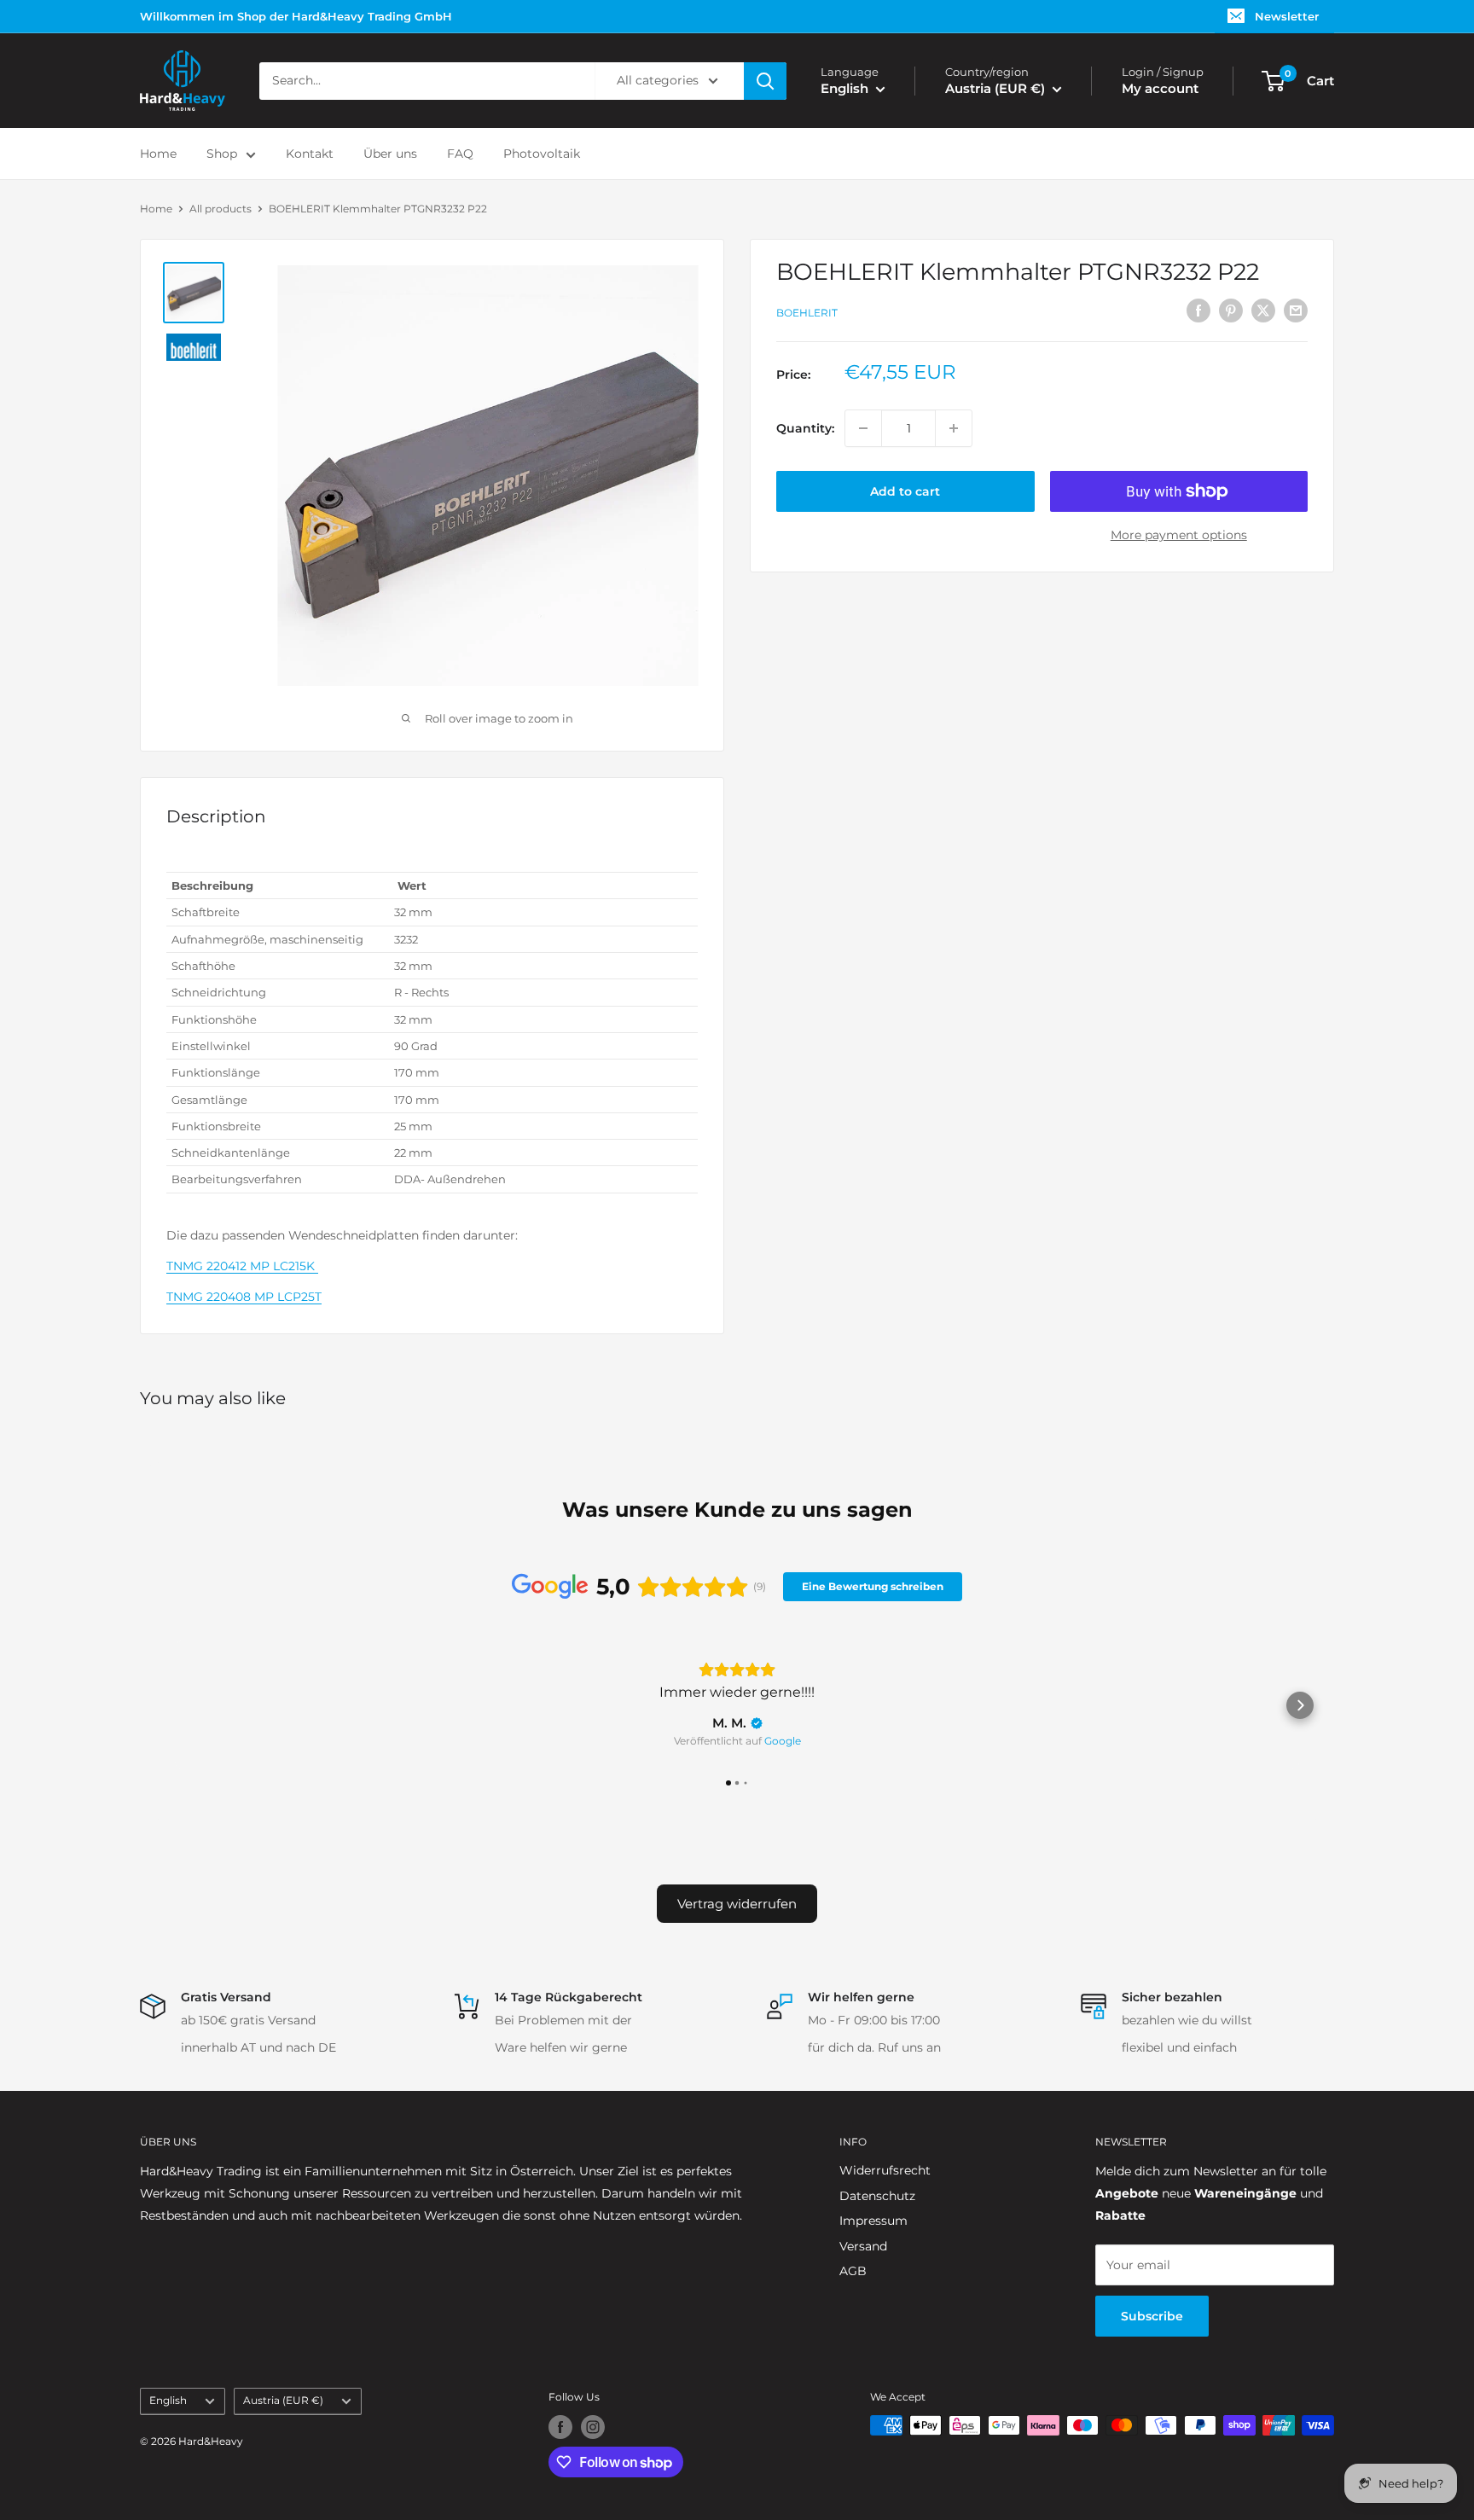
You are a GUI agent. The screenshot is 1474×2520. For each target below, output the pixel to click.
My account (1160, 88)
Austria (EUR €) (283, 2400)
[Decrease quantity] (863, 428)
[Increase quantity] (954, 428)
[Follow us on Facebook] (560, 2427)
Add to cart (905, 491)
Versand (863, 2246)
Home (158, 154)
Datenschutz (877, 2196)
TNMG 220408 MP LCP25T (244, 1297)
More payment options (1179, 535)
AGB (853, 2271)
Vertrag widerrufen (737, 1904)
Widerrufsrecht (885, 2170)
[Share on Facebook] (1198, 311)
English (168, 2400)
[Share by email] (1296, 311)
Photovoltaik (542, 154)
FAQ (460, 154)
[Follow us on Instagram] (593, 2427)
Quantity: (805, 428)
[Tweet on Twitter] (1263, 311)
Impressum (873, 2221)
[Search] (765, 81)
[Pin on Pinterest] (1231, 311)
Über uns (390, 154)
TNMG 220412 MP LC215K (242, 1266)
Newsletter (1287, 16)
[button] (174, 1705)
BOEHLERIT (807, 313)
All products (221, 209)
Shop (222, 154)
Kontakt (310, 154)
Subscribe (1152, 2316)
